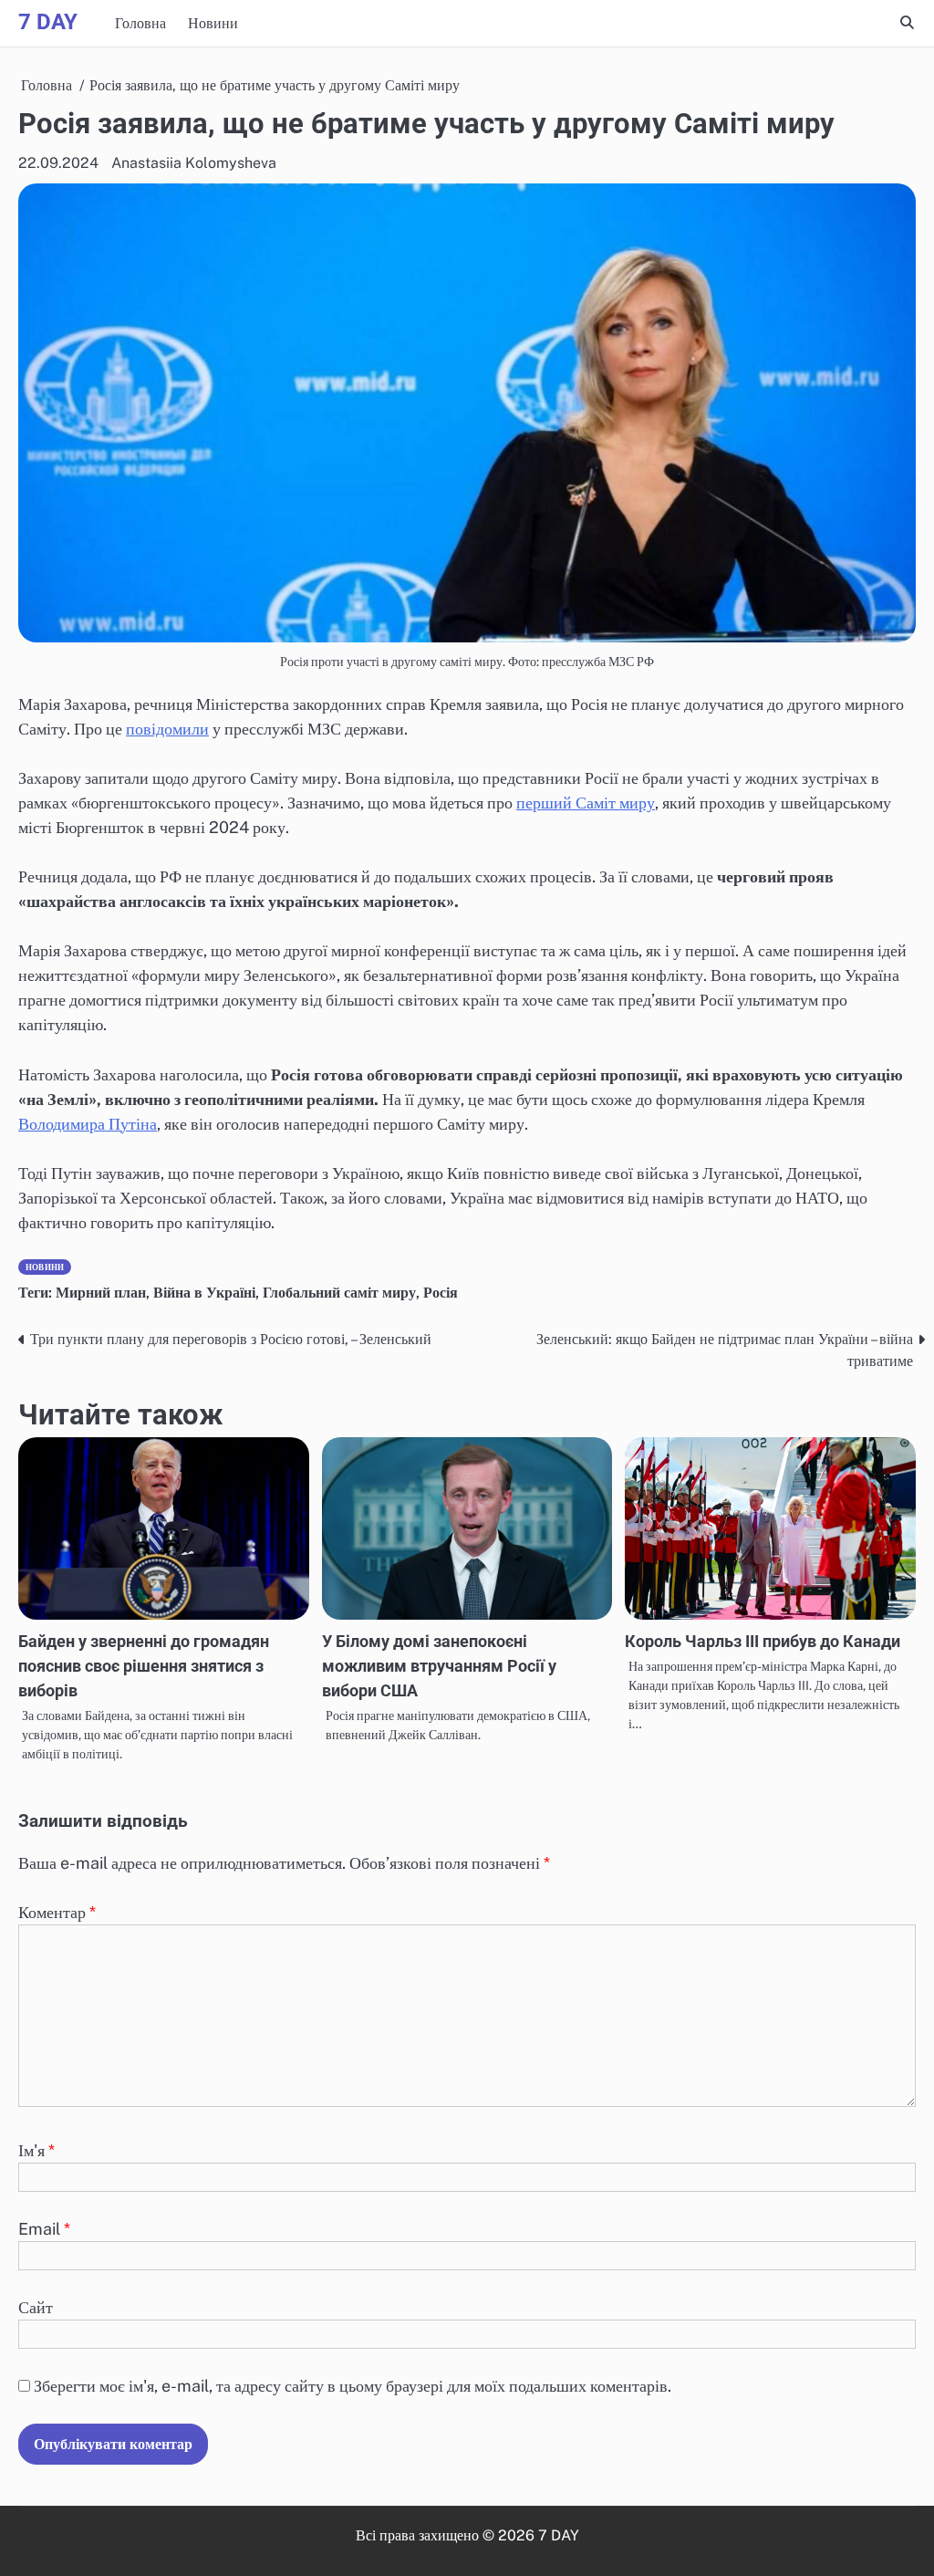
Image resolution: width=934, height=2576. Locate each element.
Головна (140, 23)
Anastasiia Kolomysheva (194, 163)
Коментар (57, 1912)
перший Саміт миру (586, 803)
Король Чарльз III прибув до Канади (763, 1641)
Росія (441, 1293)
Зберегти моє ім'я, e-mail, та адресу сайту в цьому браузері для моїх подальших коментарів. (353, 2386)
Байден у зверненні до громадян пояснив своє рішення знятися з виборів (144, 1666)
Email (44, 2229)
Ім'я (36, 2150)
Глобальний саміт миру (339, 1293)
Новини (213, 23)
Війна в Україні (204, 1293)
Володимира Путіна (88, 1124)
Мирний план (101, 1293)
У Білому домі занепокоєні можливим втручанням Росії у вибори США (439, 1666)
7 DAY (48, 22)
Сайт (36, 2307)
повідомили (167, 729)
